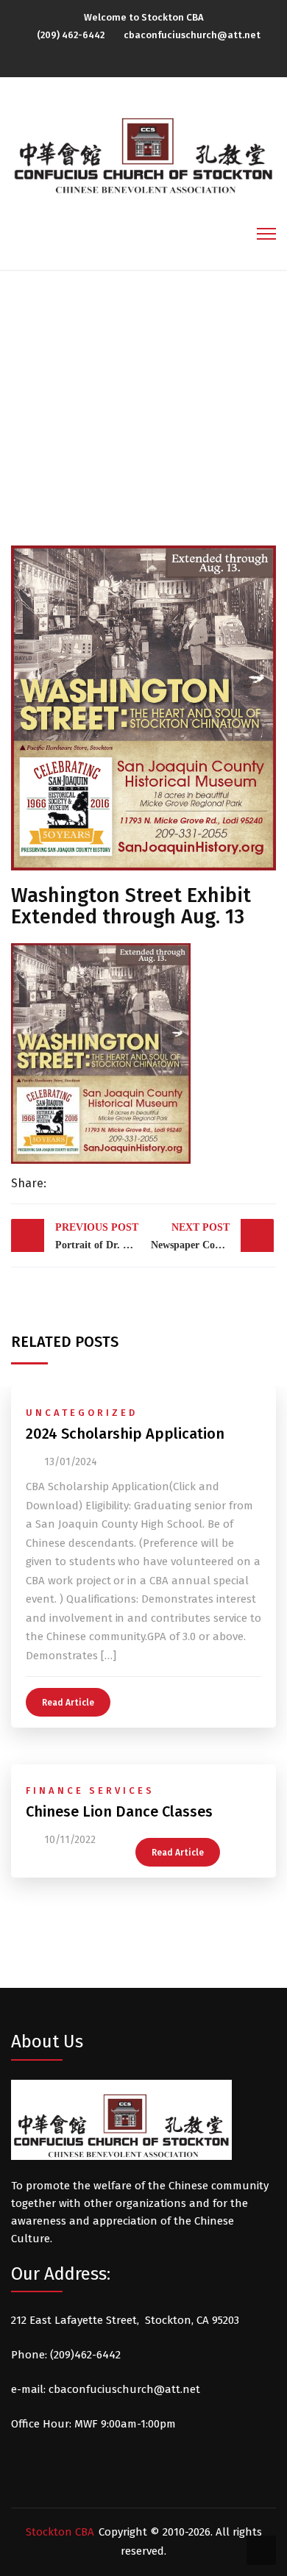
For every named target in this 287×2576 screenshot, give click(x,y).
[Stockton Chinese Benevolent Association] (143, 148)
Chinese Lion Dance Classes (119, 1811)
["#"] (140, 60)
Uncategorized (82, 1413)
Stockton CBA (60, 2532)
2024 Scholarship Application (125, 1434)
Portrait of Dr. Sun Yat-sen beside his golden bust (98, 1236)
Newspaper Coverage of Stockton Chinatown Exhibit (212, 1236)
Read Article (68, 1703)
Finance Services (90, 1790)
